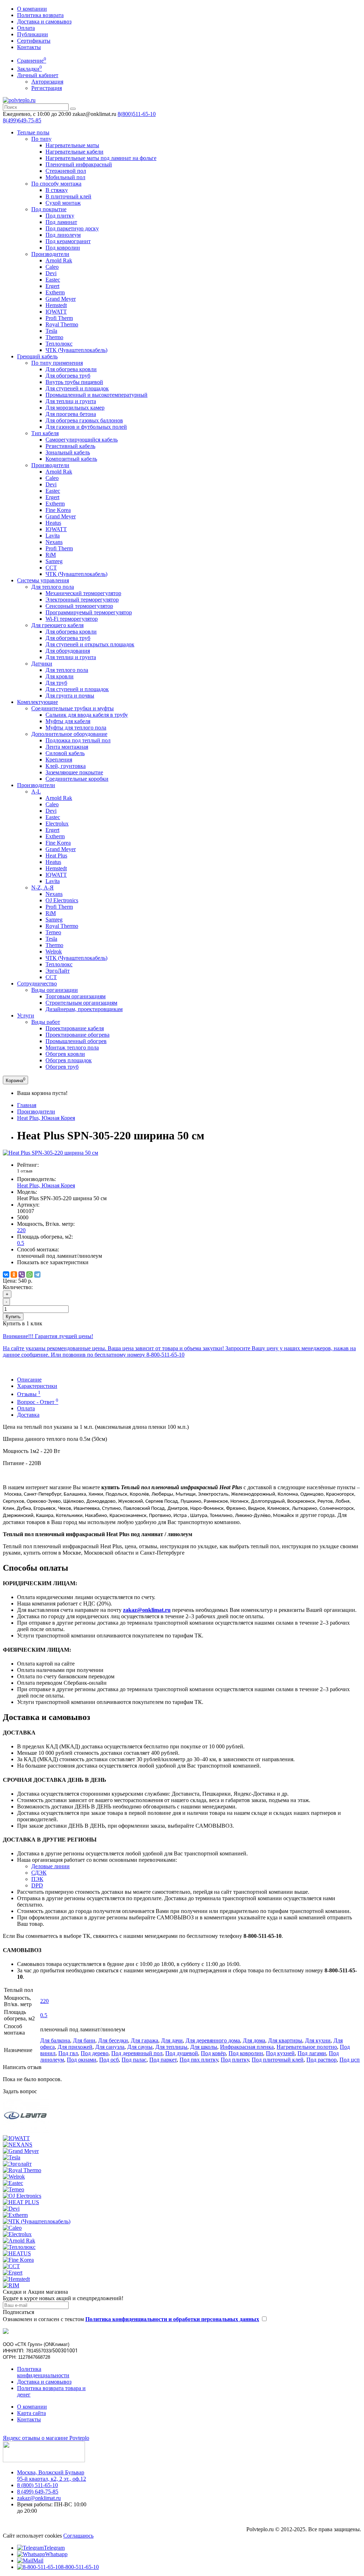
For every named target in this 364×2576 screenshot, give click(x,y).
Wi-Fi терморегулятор (72, 619)
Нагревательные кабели (74, 152)
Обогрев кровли (65, 1054)
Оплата (26, 28)
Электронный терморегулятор (82, 600)
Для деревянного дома (213, 2040)
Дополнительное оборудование (69, 734)
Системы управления (43, 580)
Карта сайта (31, 2413)
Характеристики (37, 1386)
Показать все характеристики (53, 1262)
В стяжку (57, 190)
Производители (50, 254)
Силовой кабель (65, 753)
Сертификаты (34, 41)
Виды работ (46, 1022)
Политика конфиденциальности (43, 2372)
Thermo (54, 337)
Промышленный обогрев (76, 1041)
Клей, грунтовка (66, 766)
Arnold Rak (59, 260)
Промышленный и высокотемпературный (97, 395)
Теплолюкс (59, 344)
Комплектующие (38, 702)
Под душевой (182, 2053)
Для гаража (144, 2040)
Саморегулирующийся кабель (82, 440)
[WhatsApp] (30, 1274)
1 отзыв (25, 1171)
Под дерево (95, 2053)
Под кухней (280, 2053)
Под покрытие (49, 209)
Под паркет (163, 2060)
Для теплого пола (53, 587)
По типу (41, 139)
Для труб (56, 683)
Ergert (52, 286)
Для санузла (110, 2047)
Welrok (54, 952)
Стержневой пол (66, 171)
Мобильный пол (65, 177)
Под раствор (322, 2060)
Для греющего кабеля (57, 625)
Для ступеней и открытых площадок (90, 644)
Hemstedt (56, 305)
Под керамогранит (68, 241)
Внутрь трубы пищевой (74, 382)
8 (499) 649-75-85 (38, 2492)
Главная (27, 1105)
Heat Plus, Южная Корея (46, 1118)
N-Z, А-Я (42, 888)
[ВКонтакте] (6, 1274)
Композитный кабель (71, 459)
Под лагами (312, 2053)
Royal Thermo (62, 324)
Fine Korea (58, 510)
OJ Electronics (62, 900)
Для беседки (113, 2040)
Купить (13, 1317)
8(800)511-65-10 (137, 114)
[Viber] (22, 1274)
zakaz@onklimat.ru (39, 2498)
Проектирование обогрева (77, 1035)
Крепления (59, 760)
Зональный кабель (68, 452)
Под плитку (60, 216)
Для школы (204, 2047)
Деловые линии (50, 1866)
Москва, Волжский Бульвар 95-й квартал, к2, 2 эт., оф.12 (52, 2476)
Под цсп (350, 2060)
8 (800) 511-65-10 (38, 2485)
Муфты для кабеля (68, 721)
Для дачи (172, 2040)
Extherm (55, 292)
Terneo (53, 932)
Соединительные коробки (77, 779)
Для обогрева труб (68, 376)
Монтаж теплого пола (72, 1047)
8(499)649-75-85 (22, 120)
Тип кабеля (45, 433)
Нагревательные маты (72, 145)
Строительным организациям (81, 1003)
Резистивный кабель (70, 446)
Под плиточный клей (278, 2060)
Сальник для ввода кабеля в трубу (87, 715)
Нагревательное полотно (307, 2047)
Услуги (26, 1016)
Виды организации (55, 990)
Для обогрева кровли (71, 369)
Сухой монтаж (63, 203)
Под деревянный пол (137, 2053)
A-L (36, 792)
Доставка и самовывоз (44, 22)
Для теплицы (171, 2047)
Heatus (53, 523)
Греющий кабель (37, 356)
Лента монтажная (67, 747)
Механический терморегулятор (83, 593)
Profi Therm (59, 318)
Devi (51, 273)
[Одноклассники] (14, 1274)
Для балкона (55, 2040)
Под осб (109, 2060)
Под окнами (82, 2060)
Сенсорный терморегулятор (79, 606)
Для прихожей (75, 2047)
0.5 (21, 1243)
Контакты (29, 47)
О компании (32, 9)
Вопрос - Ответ (38, 1402)
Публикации (33, 34)
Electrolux (57, 824)
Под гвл (68, 2053)
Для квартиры (285, 2040)
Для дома (254, 2040)
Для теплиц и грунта (71, 401)
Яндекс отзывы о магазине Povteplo (46, 2438)
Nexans (54, 542)
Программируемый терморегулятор (89, 612)
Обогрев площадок (69, 1060)
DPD (37, 1885)
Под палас (134, 2060)
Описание (29, 1380)
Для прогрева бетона (71, 414)
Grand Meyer (61, 299)
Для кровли (60, 676)
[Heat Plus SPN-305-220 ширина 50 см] (50, 1153)
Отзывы (29, 1394)
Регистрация (47, 88)
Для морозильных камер (75, 408)
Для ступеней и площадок (77, 388)
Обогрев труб (62, 1067)
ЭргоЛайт (58, 971)
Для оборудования (68, 651)
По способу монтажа (56, 184)
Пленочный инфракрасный (79, 164)
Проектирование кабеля (75, 1028)
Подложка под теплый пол (78, 740)
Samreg (54, 561)
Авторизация (47, 82)
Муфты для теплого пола (76, 728)
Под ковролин (63, 248)
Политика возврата (40, 15)
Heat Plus (56, 856)
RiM (51, 555)
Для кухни (318, 2040)
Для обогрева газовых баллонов (84, 420)
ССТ (51, 568)
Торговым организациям (76, 996)
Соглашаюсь (78, 2536)
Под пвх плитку (199, 2060)
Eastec (53, 280)
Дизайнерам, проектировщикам (84, 1009)
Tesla (51, 331)
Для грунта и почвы (70, 696)
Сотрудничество (37, 984)
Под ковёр (213, 2053)
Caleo (52, 267)
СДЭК (39, 1873)
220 (21, 1230)
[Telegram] (37, 1274)
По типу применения (57, 363)
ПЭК (37, 1879)
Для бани (84, 2040)
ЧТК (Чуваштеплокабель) (76, 350)
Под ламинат (61, 222)
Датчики (42, 664)
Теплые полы (33, 132)
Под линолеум (63, 235)
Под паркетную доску (72, 228)
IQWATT (56, 312)
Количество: (18, 1287)
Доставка (28, 1415)
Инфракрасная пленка (247, 2047)
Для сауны (140, 2047)
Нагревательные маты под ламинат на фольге (101, 158)
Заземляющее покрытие (74, 772)
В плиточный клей (68, 196)
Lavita (53, 536)
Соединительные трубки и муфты (73, 708)
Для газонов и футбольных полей (86, 427)
